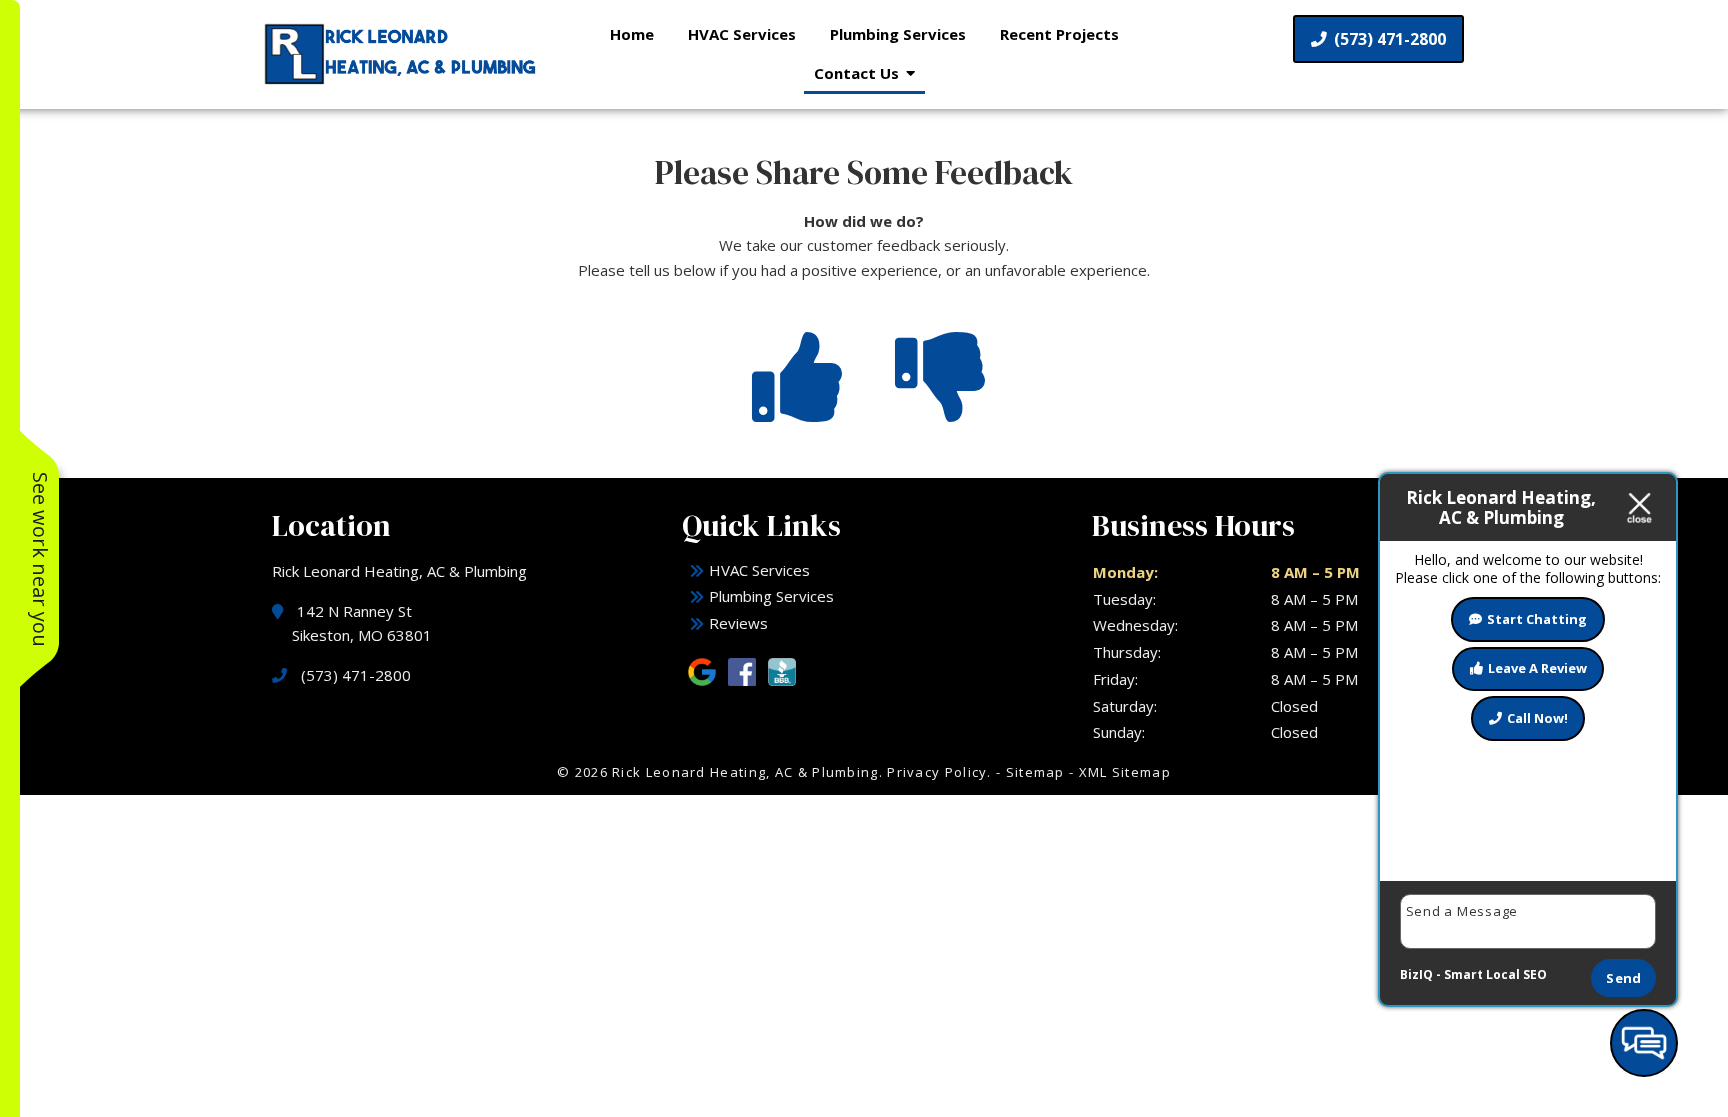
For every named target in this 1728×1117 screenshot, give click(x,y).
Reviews (738, 623)
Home (632, 34)
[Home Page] (403, 54)
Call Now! (1537, 718)
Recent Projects (1059, 34)
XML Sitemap (1125, 772)
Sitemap (1035, 772)
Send (1623, 978)
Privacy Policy (937, 772)
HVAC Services (742, 34)
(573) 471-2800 (1388, 39)
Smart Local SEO (1495, 974)
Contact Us (856, 73)
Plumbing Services (898, 34)
